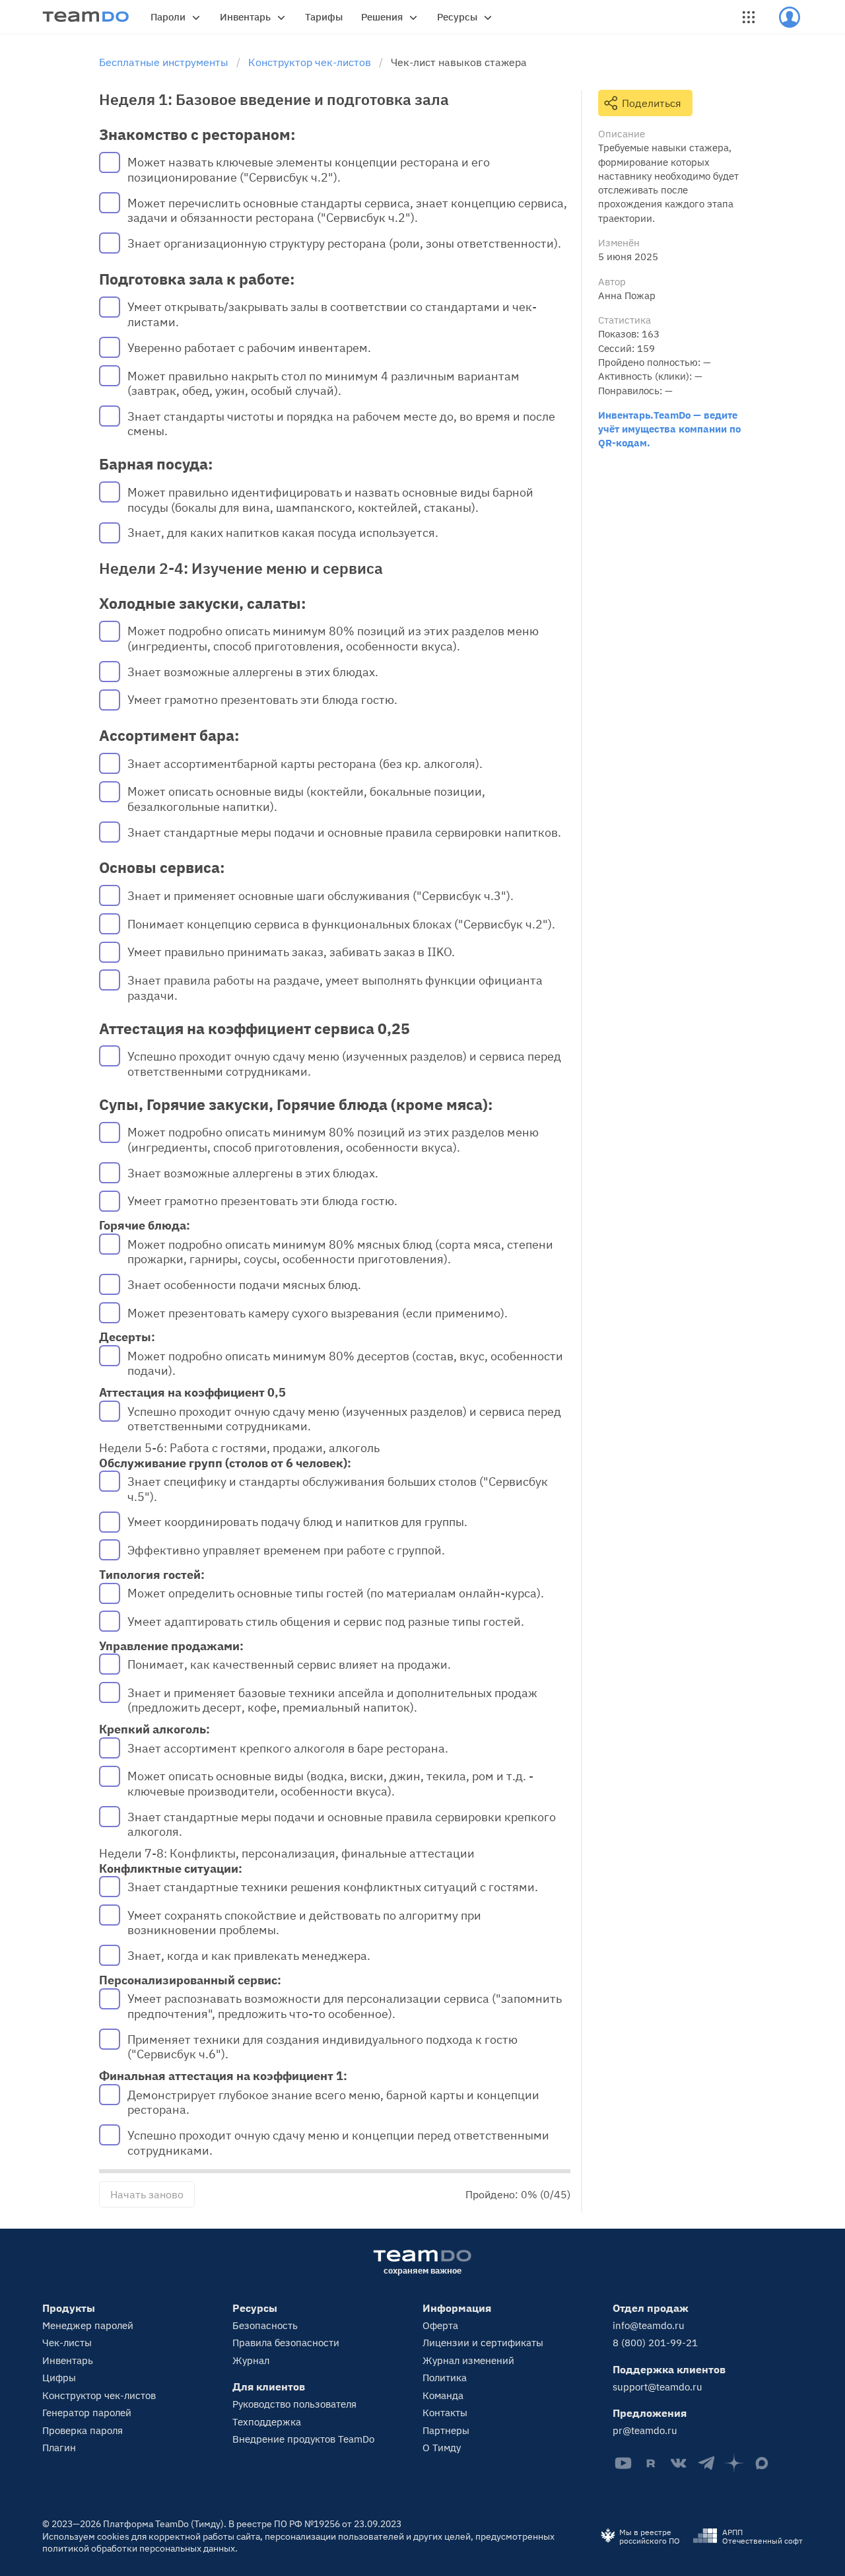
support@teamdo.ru (658, 2387)
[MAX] (762, 2463)
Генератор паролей (87, 2413)
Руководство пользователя (294, 2404)
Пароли (168, 17)
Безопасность (265, 2325)
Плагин (59, 2448)
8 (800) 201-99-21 (655, 2343)
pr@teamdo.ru (645, 2430)
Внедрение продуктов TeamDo (303, 2439)
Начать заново (147, 2194)
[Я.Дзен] (734, 2463)
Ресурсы (457, 17)
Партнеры (446, 2430)
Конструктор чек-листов (99, 2395)
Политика (445, 2378)
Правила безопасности (286, 2343)
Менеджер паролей (88, 2325)
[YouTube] (623, 2463)
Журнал (251, 2360)
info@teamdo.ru (649, 2325)
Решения (382, 17)
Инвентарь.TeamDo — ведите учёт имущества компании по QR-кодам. (669, 429)
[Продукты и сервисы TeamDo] (749, 17)
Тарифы (324, 17)
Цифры (59, 2378)
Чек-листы (67, 2343)
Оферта (440, 2325)
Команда (443, 2395)
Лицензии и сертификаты (483, 2343)
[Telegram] (706, 2463)
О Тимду (442, 2448)
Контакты (445, 2413)
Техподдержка (267, 2422)
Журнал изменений (468, 2360)
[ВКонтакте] (679, 2463)
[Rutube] (651, 2463)
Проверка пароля (83, 2430)
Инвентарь (245, 17)
